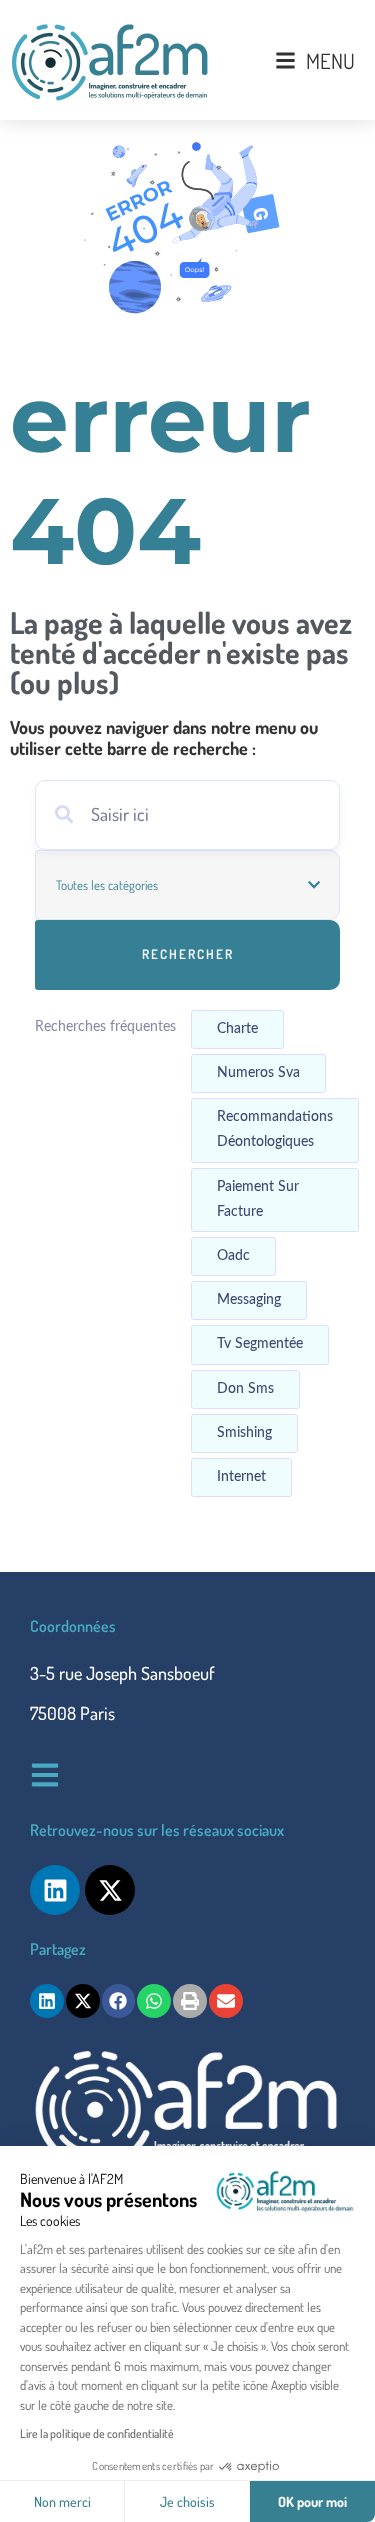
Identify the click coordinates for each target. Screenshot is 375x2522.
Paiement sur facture (258, 1199)
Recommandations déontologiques (275, 1129)
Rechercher (188, 954)
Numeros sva (258, 1073)
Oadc (233, 1256)
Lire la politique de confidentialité (97, 2433)
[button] (47, 2001)
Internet (241, 1477)
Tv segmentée (260, 1344)
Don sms (245, 1389)
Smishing (244, 1433)
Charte (237, 1029)
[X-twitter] (110, 1890)
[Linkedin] (55, 1890)
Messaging (249, 1300)
